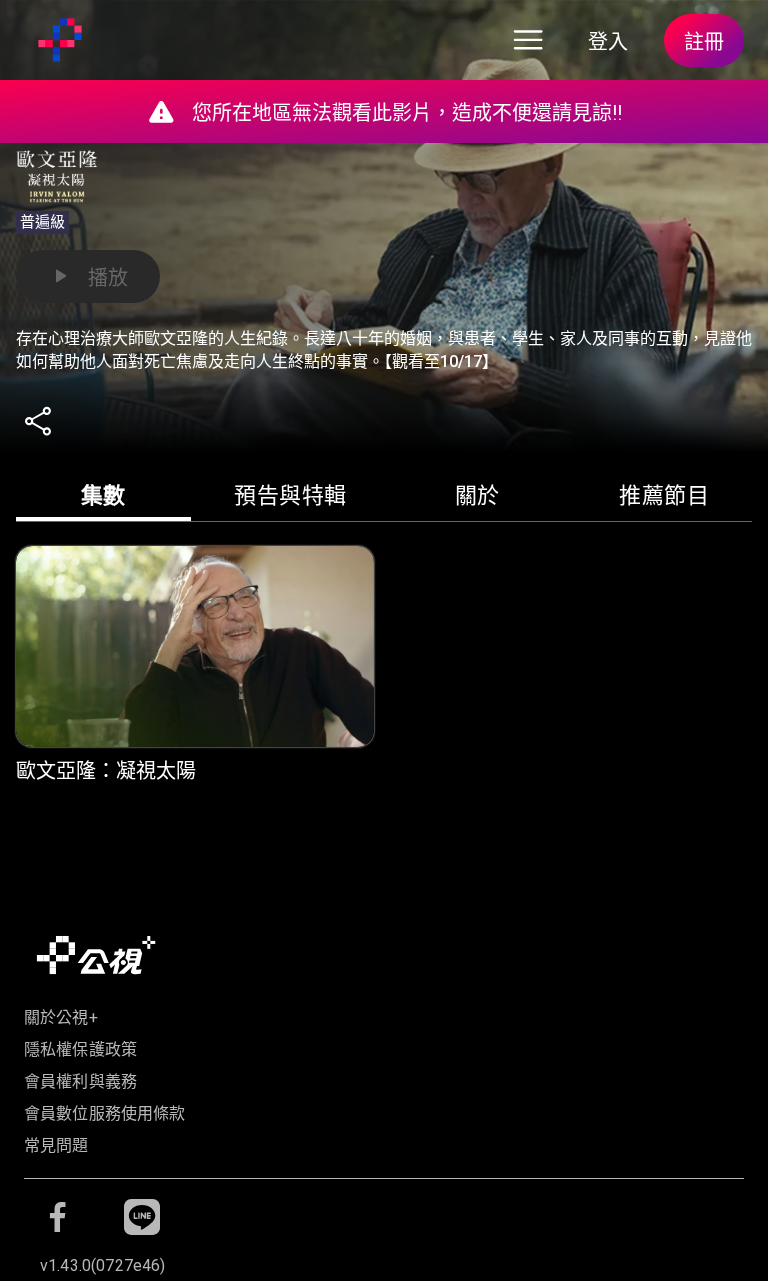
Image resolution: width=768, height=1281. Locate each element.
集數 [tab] (103, 495)
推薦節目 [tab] (664, 495)
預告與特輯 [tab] (290, 495)
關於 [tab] (477, 495)
